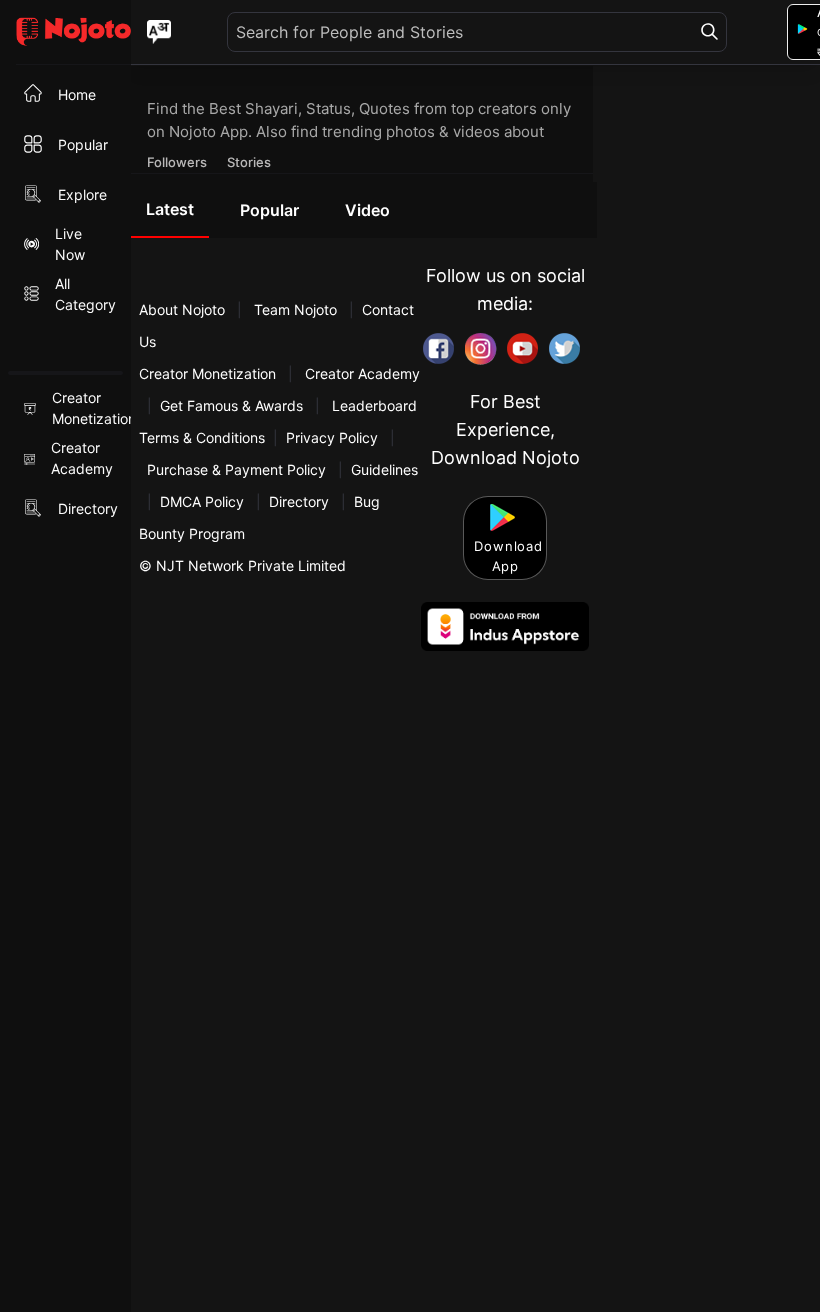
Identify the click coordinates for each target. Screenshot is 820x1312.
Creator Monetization (209, 373)
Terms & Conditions (202, 437)
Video (367, 210)
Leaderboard (374, 405)
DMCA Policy (202, 501)
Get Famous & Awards (231, 405)
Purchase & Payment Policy (236, 469)
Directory (299, 501)
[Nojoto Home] (65, 32)
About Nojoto (184, 309)
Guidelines (384, 469)
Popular (269, 210)
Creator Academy (360, 373)
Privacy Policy (332, 437)
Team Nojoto (295, 309)
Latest (170, 209)
